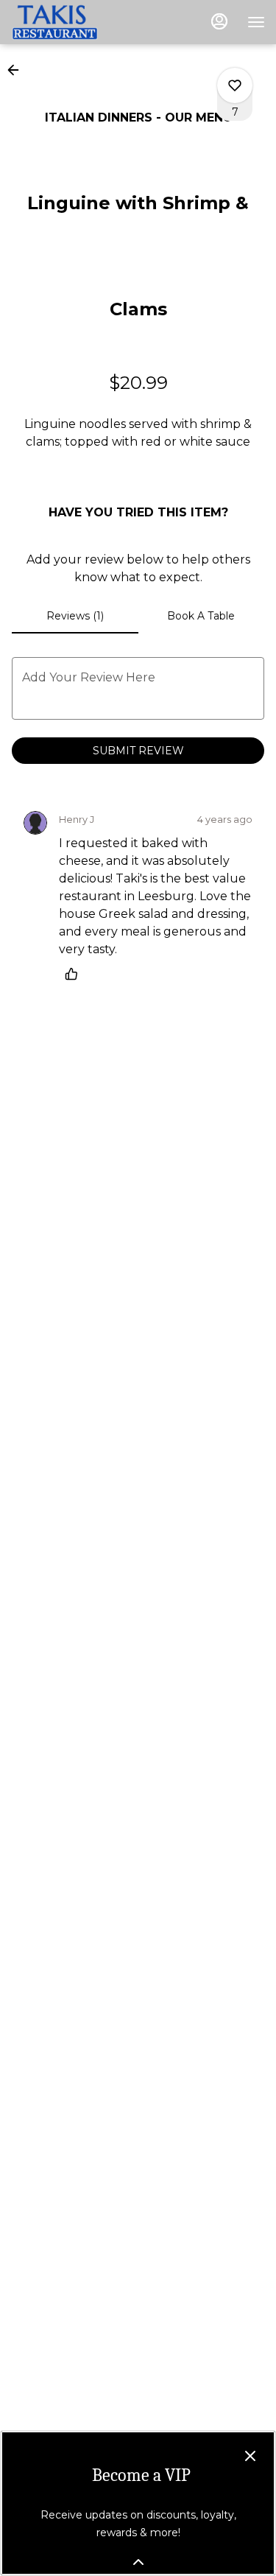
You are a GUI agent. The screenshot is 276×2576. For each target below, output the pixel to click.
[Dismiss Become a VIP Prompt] (250, 2456)
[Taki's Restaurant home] (77, 22)
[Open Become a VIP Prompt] (138, 2562)
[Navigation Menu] (256, 22)
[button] (18, 70)
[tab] (75, 616)
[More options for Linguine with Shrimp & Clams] (235, 85)
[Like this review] (75, 974)
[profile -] (219, 21)
